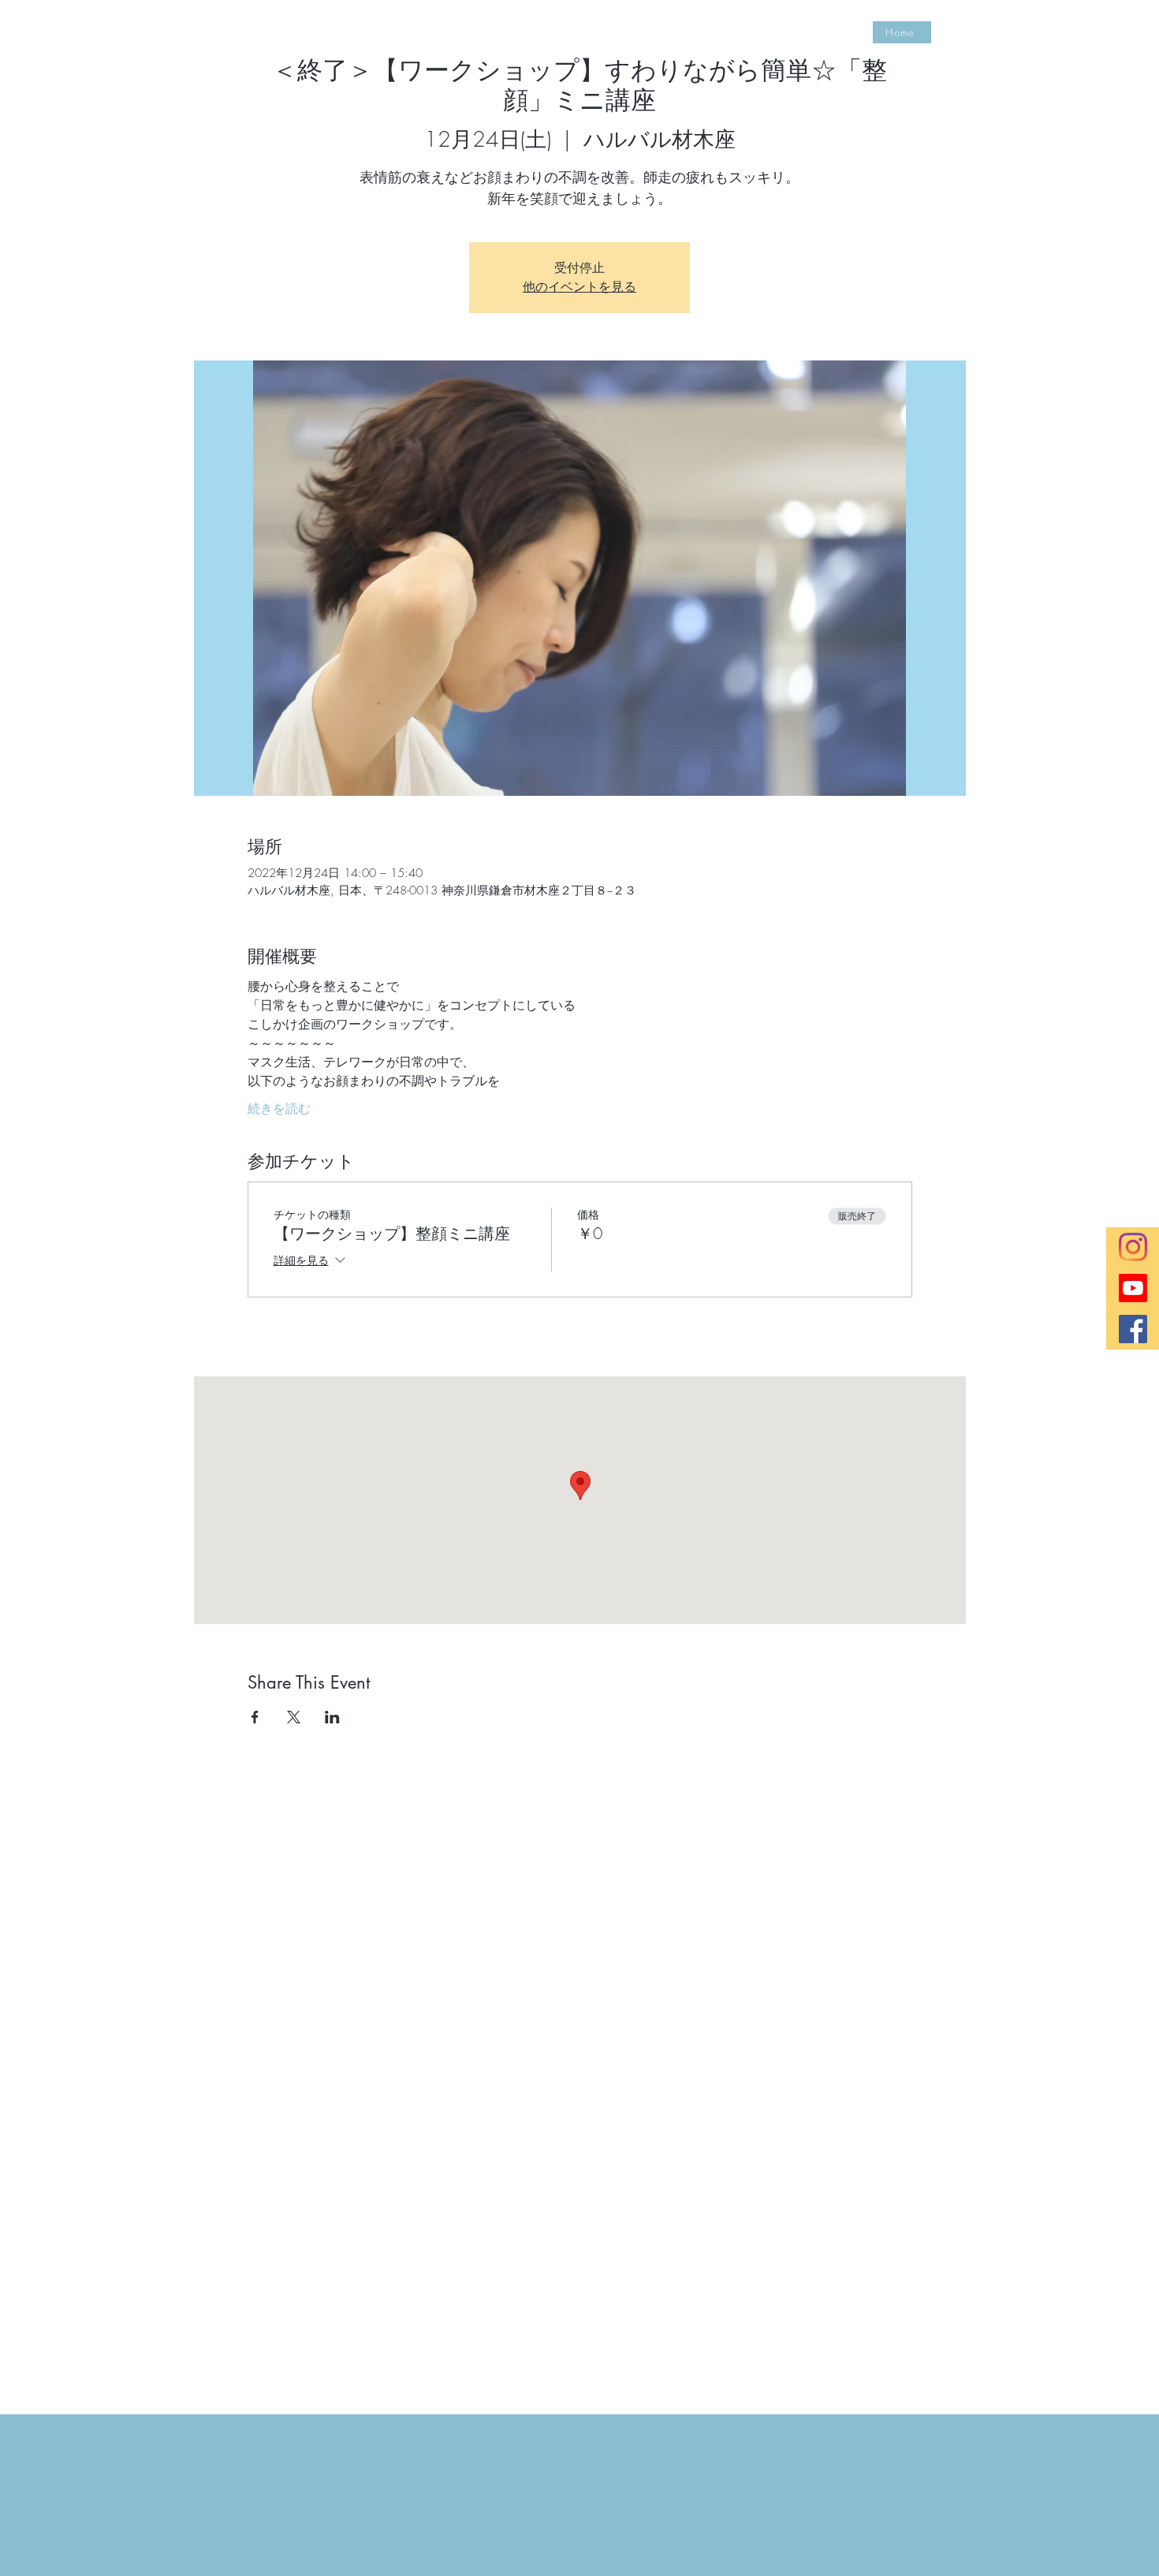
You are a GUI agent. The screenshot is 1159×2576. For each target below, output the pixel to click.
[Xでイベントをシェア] (294, 1717)
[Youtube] (1133, 1288)
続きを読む (279, 1108)
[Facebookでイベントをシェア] (255, 1717)
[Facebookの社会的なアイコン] (1133, 1329)
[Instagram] (1133, 1247)
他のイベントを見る (579, 287)
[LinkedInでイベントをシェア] (332, 1717)
